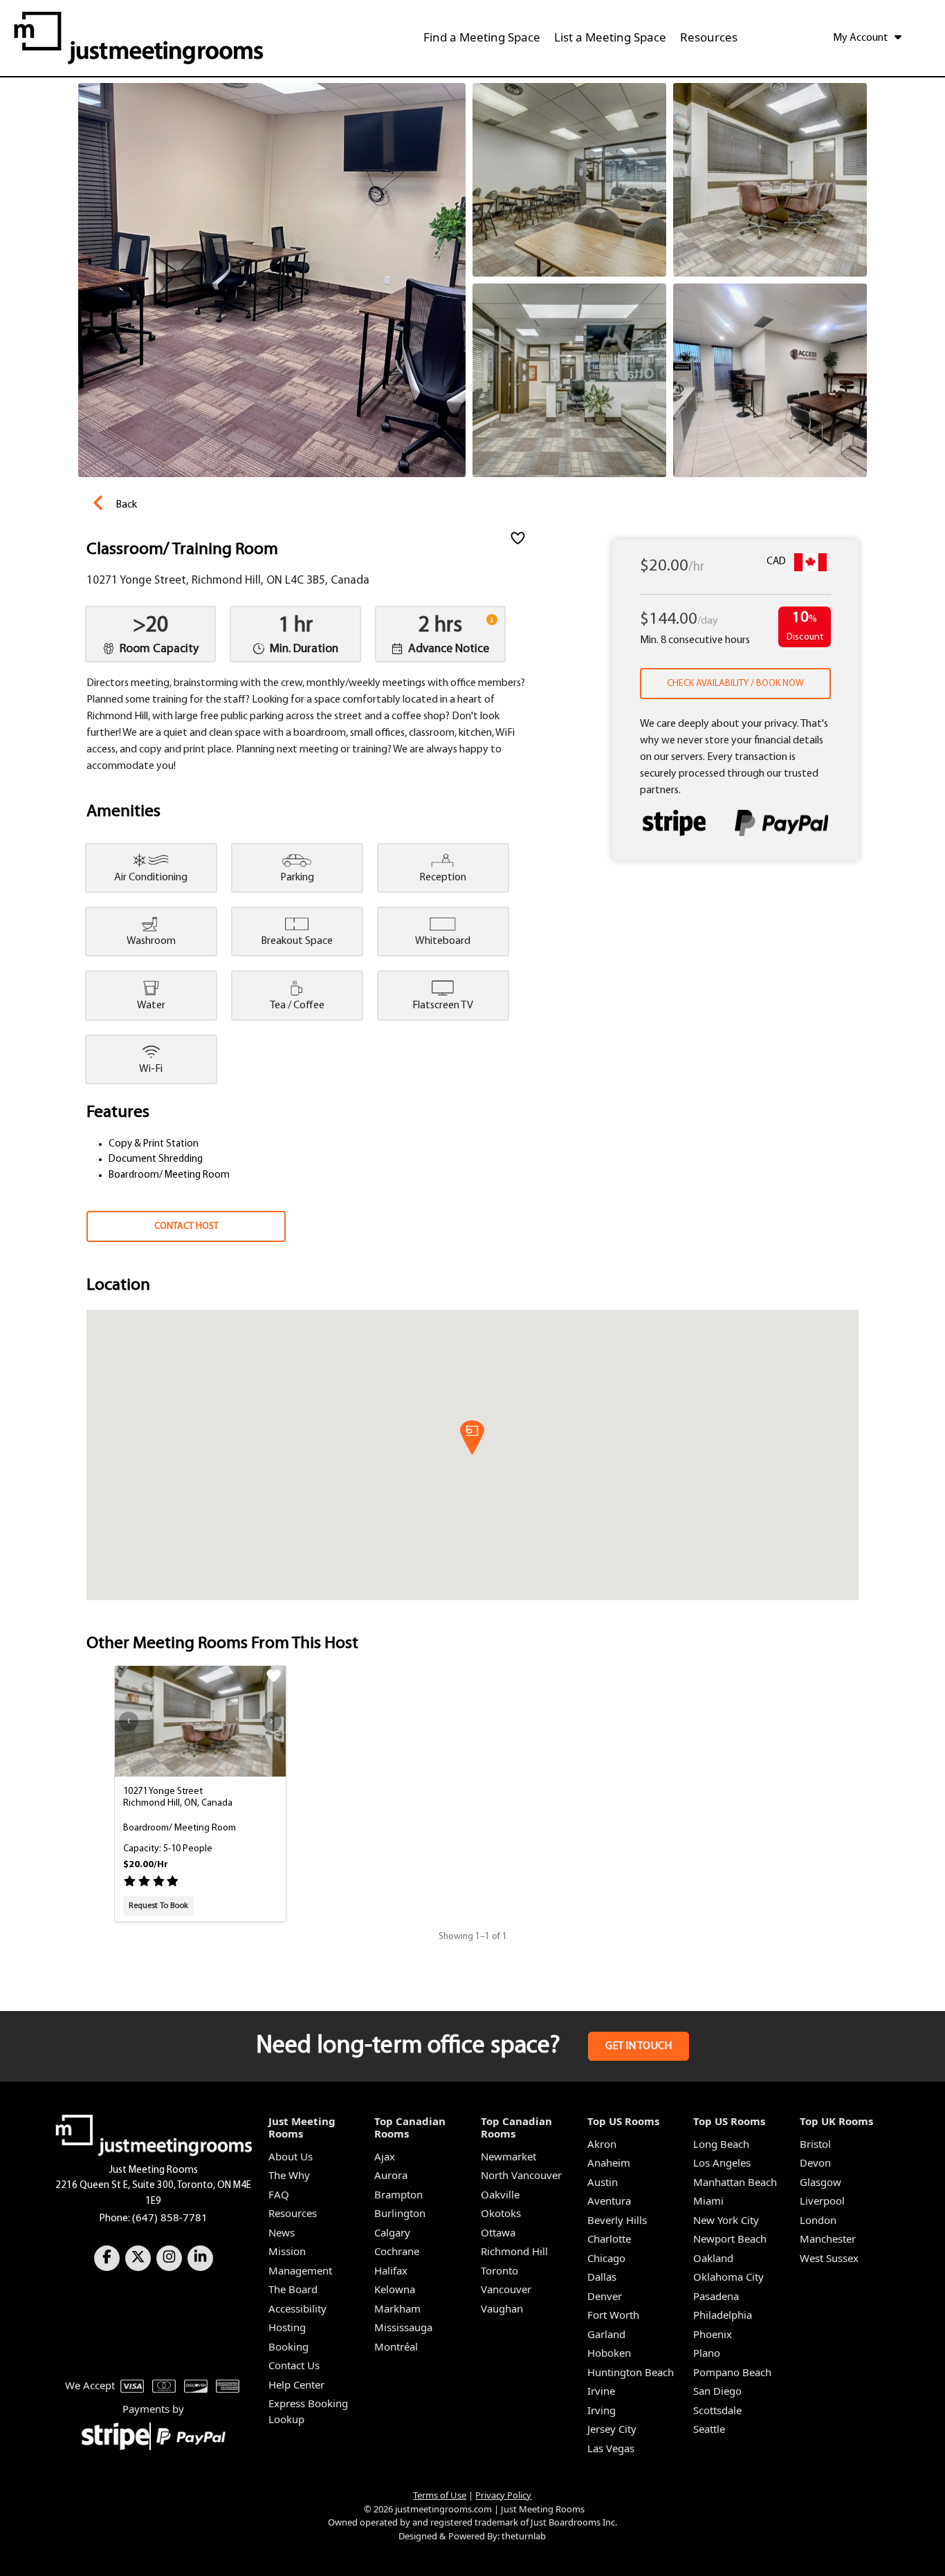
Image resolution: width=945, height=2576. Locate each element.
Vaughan (502, 2308)
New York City (726, 2220)
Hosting (287, 2327)
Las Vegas (611, 2448)
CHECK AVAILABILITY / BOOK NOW (735, 684)
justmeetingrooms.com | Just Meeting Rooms (490, 2509)
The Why (289, 2175)
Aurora (391, 2175)
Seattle (709, 2429)
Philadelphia (723, 2315)
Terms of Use (440, 2495)
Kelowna (395, 2289)
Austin (603, 2182)
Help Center (296, 2384)
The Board (293, 2289)
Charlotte (609, 2239)
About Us (291, 2156)
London (818, 2220)
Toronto (499, 2270)
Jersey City (612, 2429)
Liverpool (822, 2200)
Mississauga (403, 2327)
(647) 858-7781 (170, 2217)
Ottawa (498, 2232)
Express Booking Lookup (308, 2411)
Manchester (828, 2239)
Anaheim (609, 2162)
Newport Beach (730, 2239)
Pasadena (716, 2296)
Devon (815, 2162)
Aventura (609, 2200)
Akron (602, 2144)
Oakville (500, 2194)
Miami (708, 2200)
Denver (605, 2296)
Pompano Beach (732, 2372)
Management (300, 2270)
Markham (397, 2308)
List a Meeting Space (610, 37)
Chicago (606, 2258)
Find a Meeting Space (482, 37)
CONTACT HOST (186, 1226)
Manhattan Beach (735, 2182)
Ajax (385, 2156)
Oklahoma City (728, 2277)
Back (126, 505)
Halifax (391, 2270)
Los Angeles (722, 2162)
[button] (472, 1438)
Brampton (398, 2194)
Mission (287, 2251)
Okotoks (501, 2213)
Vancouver (506, 2289)
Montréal (396, 2346)
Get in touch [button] (639, 2046)
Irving (602, 2410)
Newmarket (508, 2156)
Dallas (602, 2277)
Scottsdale (717, 2410)
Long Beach (721, 2144)
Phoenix (713, 2334)
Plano (707, 2353)
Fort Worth (613, 2315)
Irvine (601, 2391)
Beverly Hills (617, 2220)
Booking (288, 2346)
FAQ (279, 2194)
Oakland (713, 2258)
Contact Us (294, 2365)
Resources (709, 37)
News (282, 2232)
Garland (606, 2334)
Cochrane (397, 2251)
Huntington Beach (631, 2372)
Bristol (815, 2144)
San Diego (717, 2391)
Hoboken (609, 2353)
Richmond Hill (514, 2251)
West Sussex (829, 2258)
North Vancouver (521, 2175)
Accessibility (297, 2308)
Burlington (400, 2213)
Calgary (392, 2232)
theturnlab (524, 2536)
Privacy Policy (503, 2495)
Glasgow (820, 2182)
